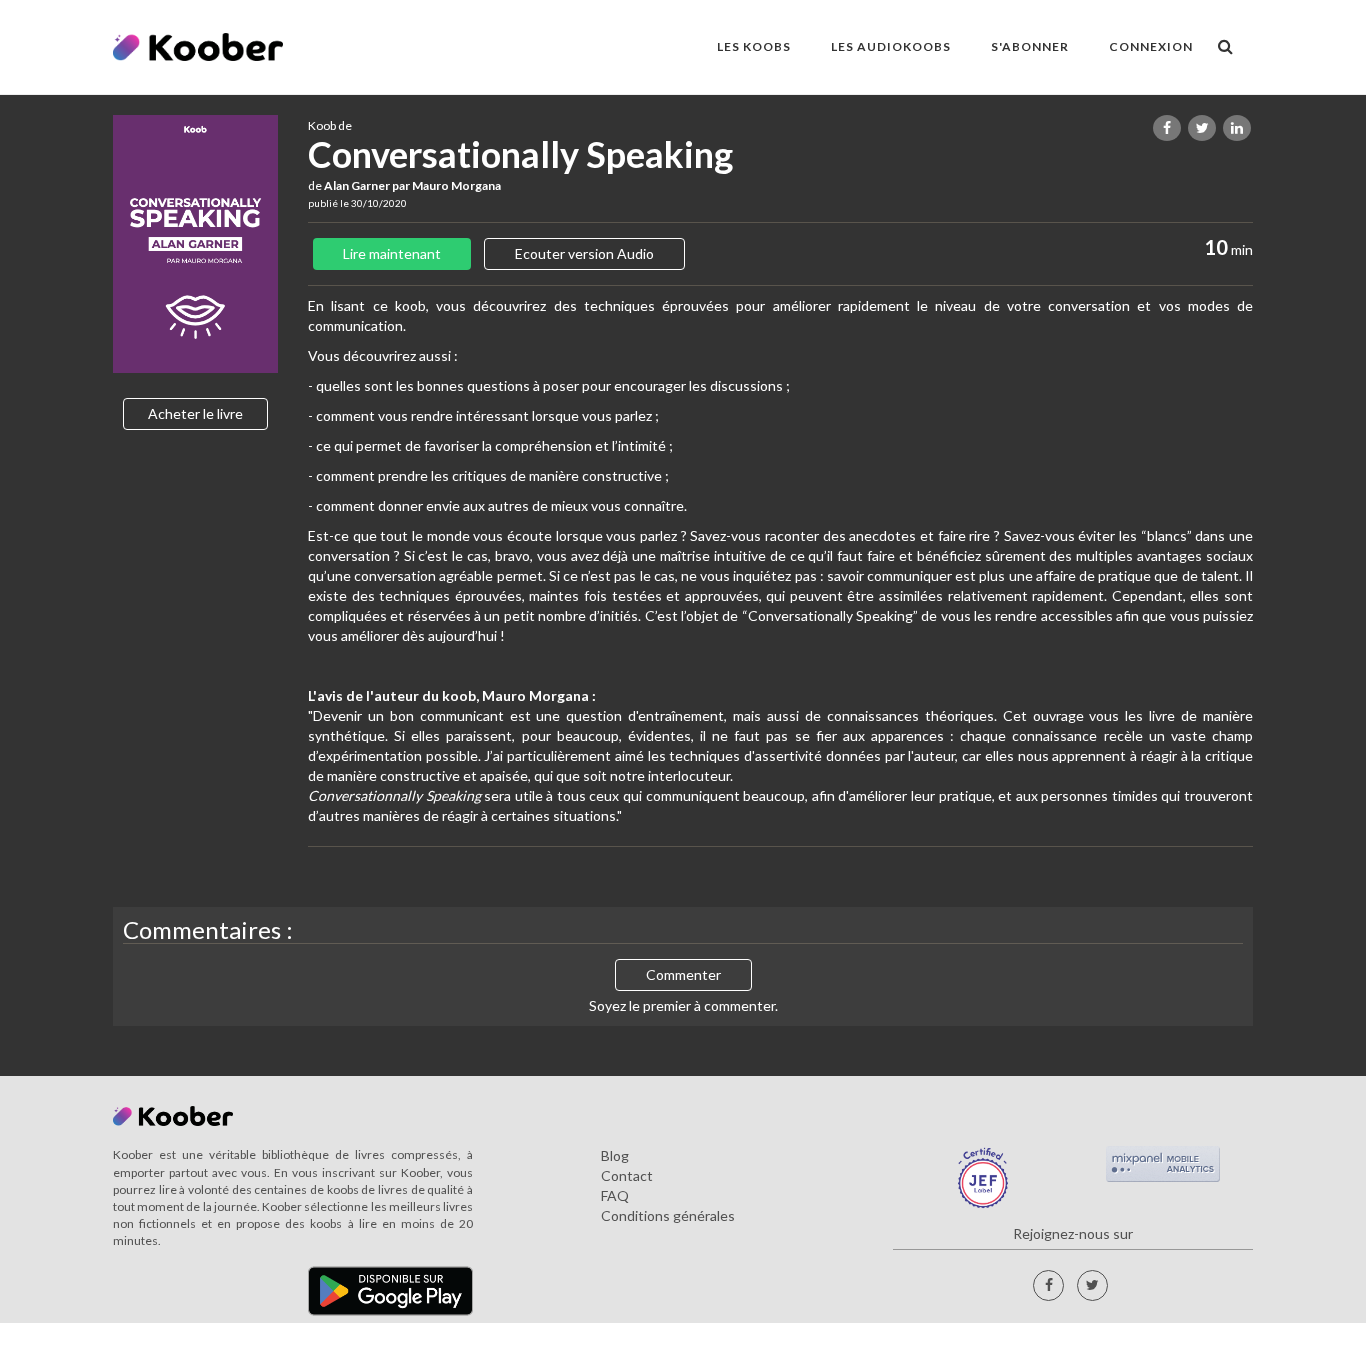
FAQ (615, 1195)
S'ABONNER (1030, 46)
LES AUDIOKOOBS (891, 46)
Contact (627, 1175)
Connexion (1151, 46)
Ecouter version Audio (584, 253)
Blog (615, 1155)
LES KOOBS (754, 46)
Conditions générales (668, 1215)
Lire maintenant (392, 253)
